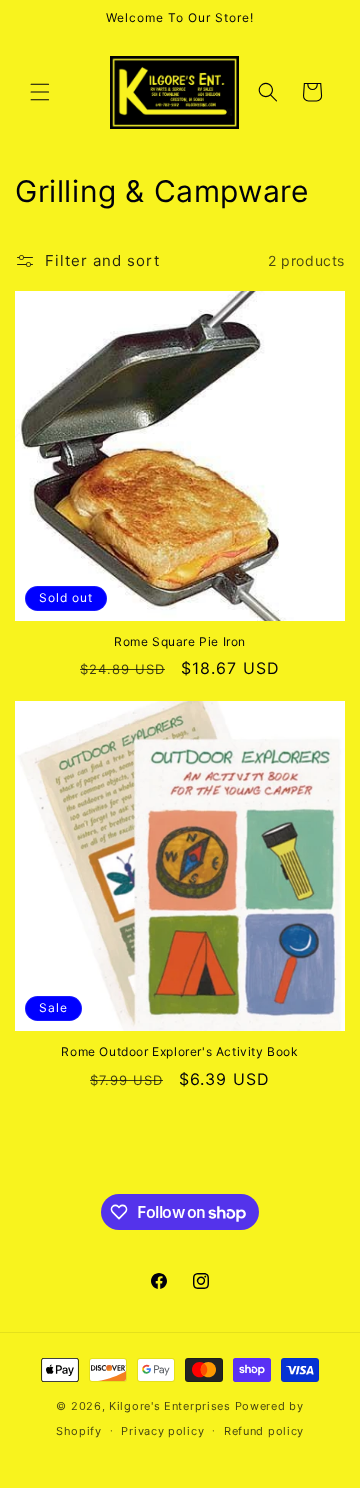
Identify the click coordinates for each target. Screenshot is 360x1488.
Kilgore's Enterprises (170, 1406)
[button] (40, 92)
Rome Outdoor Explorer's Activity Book (179, 1051)
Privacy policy (162, 1431)
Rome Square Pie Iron (180, 641)
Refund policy (264, 1431)
